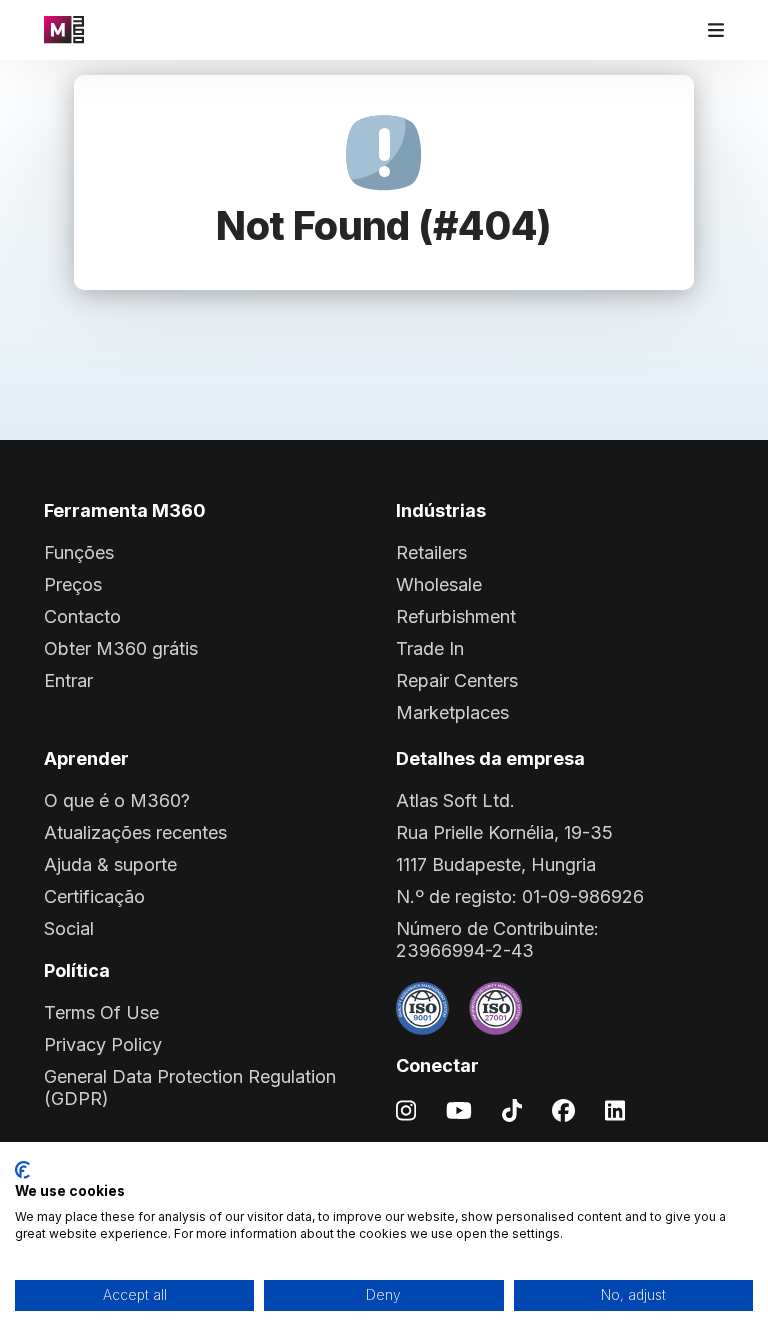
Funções (79, 552)
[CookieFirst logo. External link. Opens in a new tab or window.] (22, 1170)
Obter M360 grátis (121, 648)
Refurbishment (456, 616)
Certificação (94, 896)
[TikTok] (512, 1109)
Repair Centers (457, 680)
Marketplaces (452, 712)
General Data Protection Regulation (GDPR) (190, 1087)
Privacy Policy (103, 1044)
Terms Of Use (101, 1012)
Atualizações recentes (135, 832)
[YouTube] (459, 1109)
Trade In (430, 648)
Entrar (68, 680)
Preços (73, 584)
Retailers (431, 552)
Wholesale (439, 584)
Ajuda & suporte (110, 864)
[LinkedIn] (615, 1109)
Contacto (82, 616)
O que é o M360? (117, 800)
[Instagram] (406, 1109)
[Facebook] (563, 1109)
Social (69, 928)
